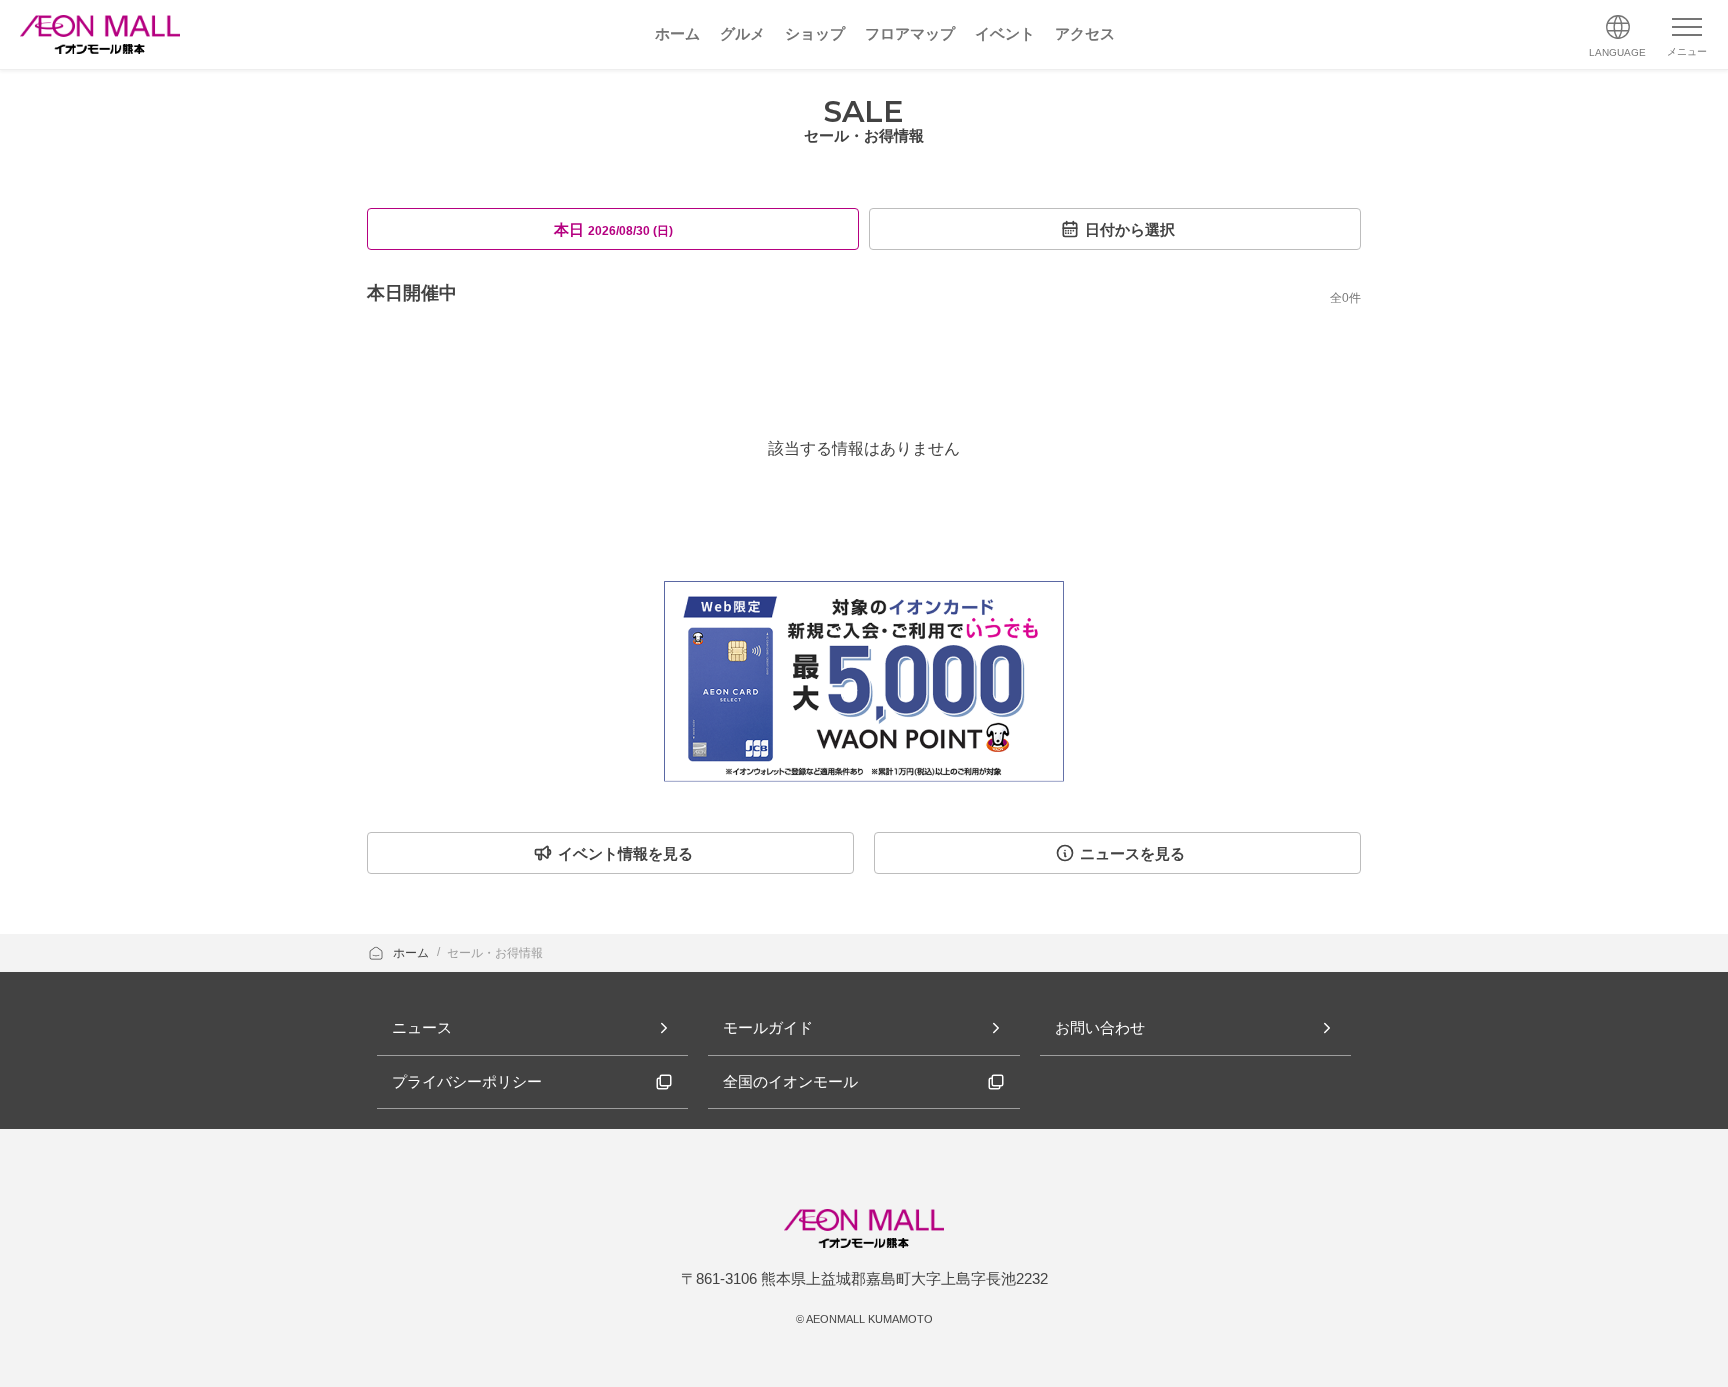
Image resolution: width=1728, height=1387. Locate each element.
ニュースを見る (1132, 853)
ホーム (412, 953)
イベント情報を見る (625, 853)
